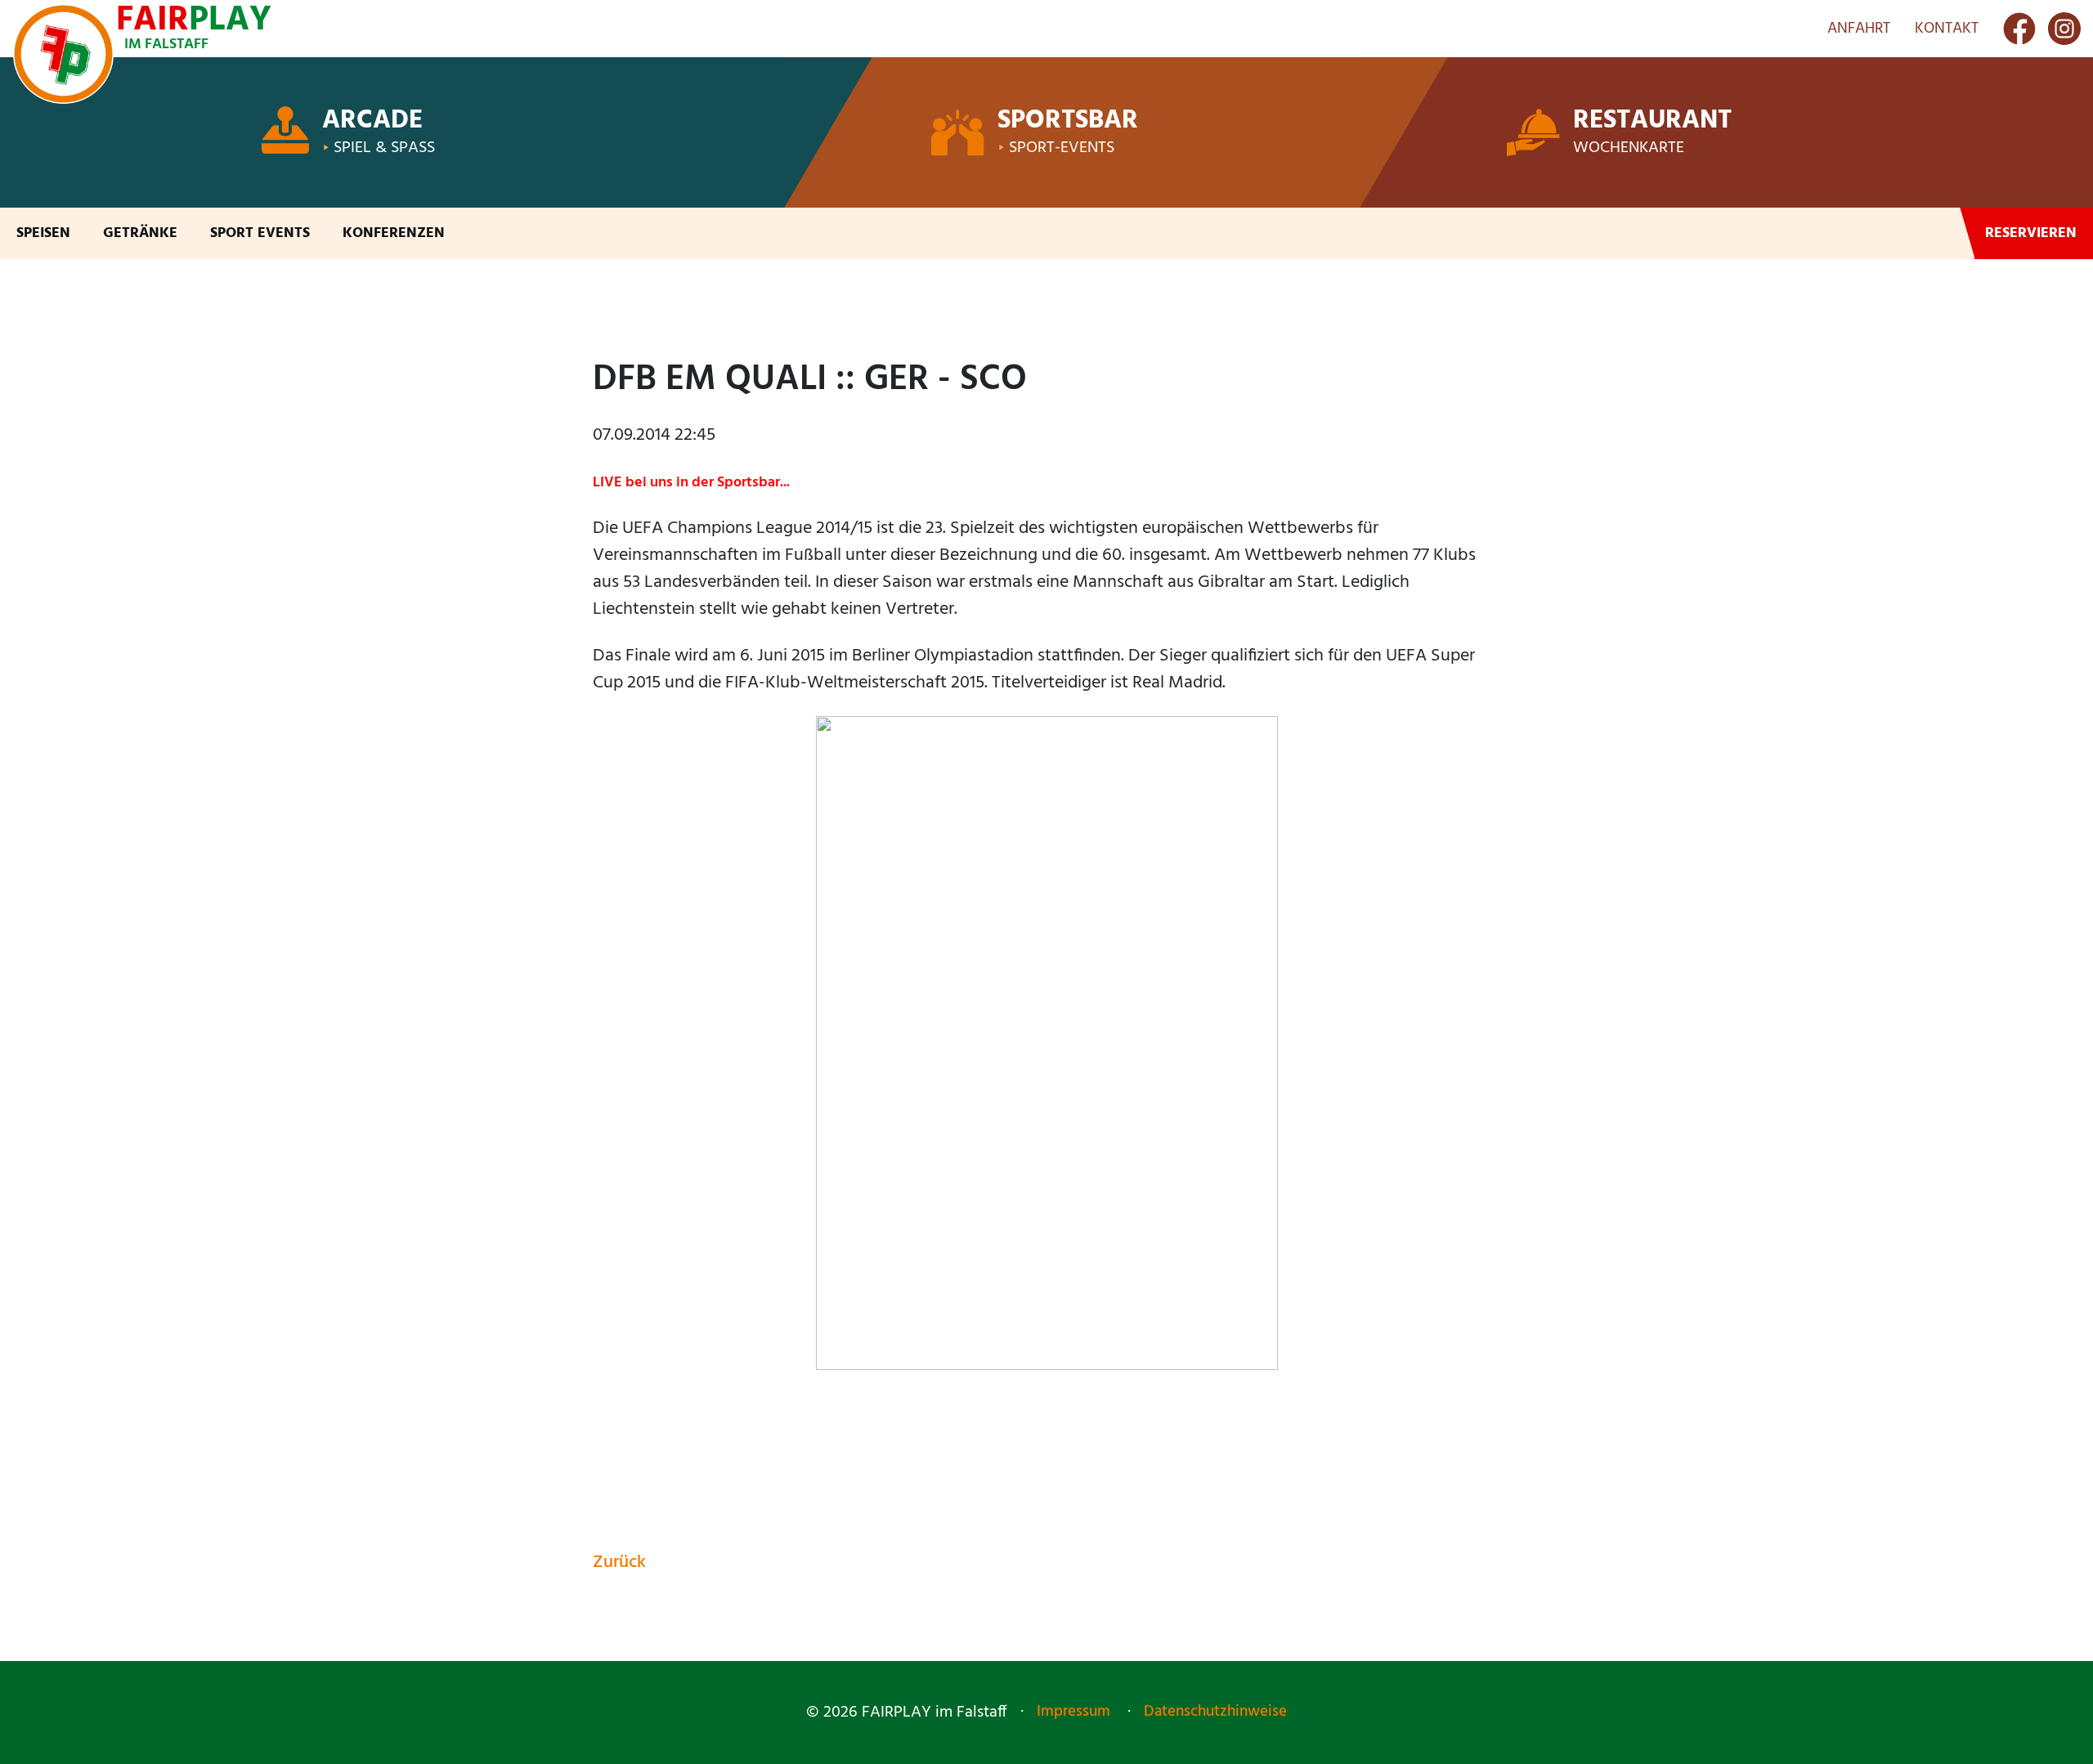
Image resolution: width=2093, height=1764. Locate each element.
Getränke (140, 233)
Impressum (1073, 1712)
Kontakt (1947, 29)
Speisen (43, 233)
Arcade (372, 121)
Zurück (619, 1563)
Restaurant (1652, 121)
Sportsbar (1068, 121)
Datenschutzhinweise (1215, 1712)
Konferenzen (394, 233)
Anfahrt (1859, 29)
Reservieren (2031, 233)
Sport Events (260, 233)
